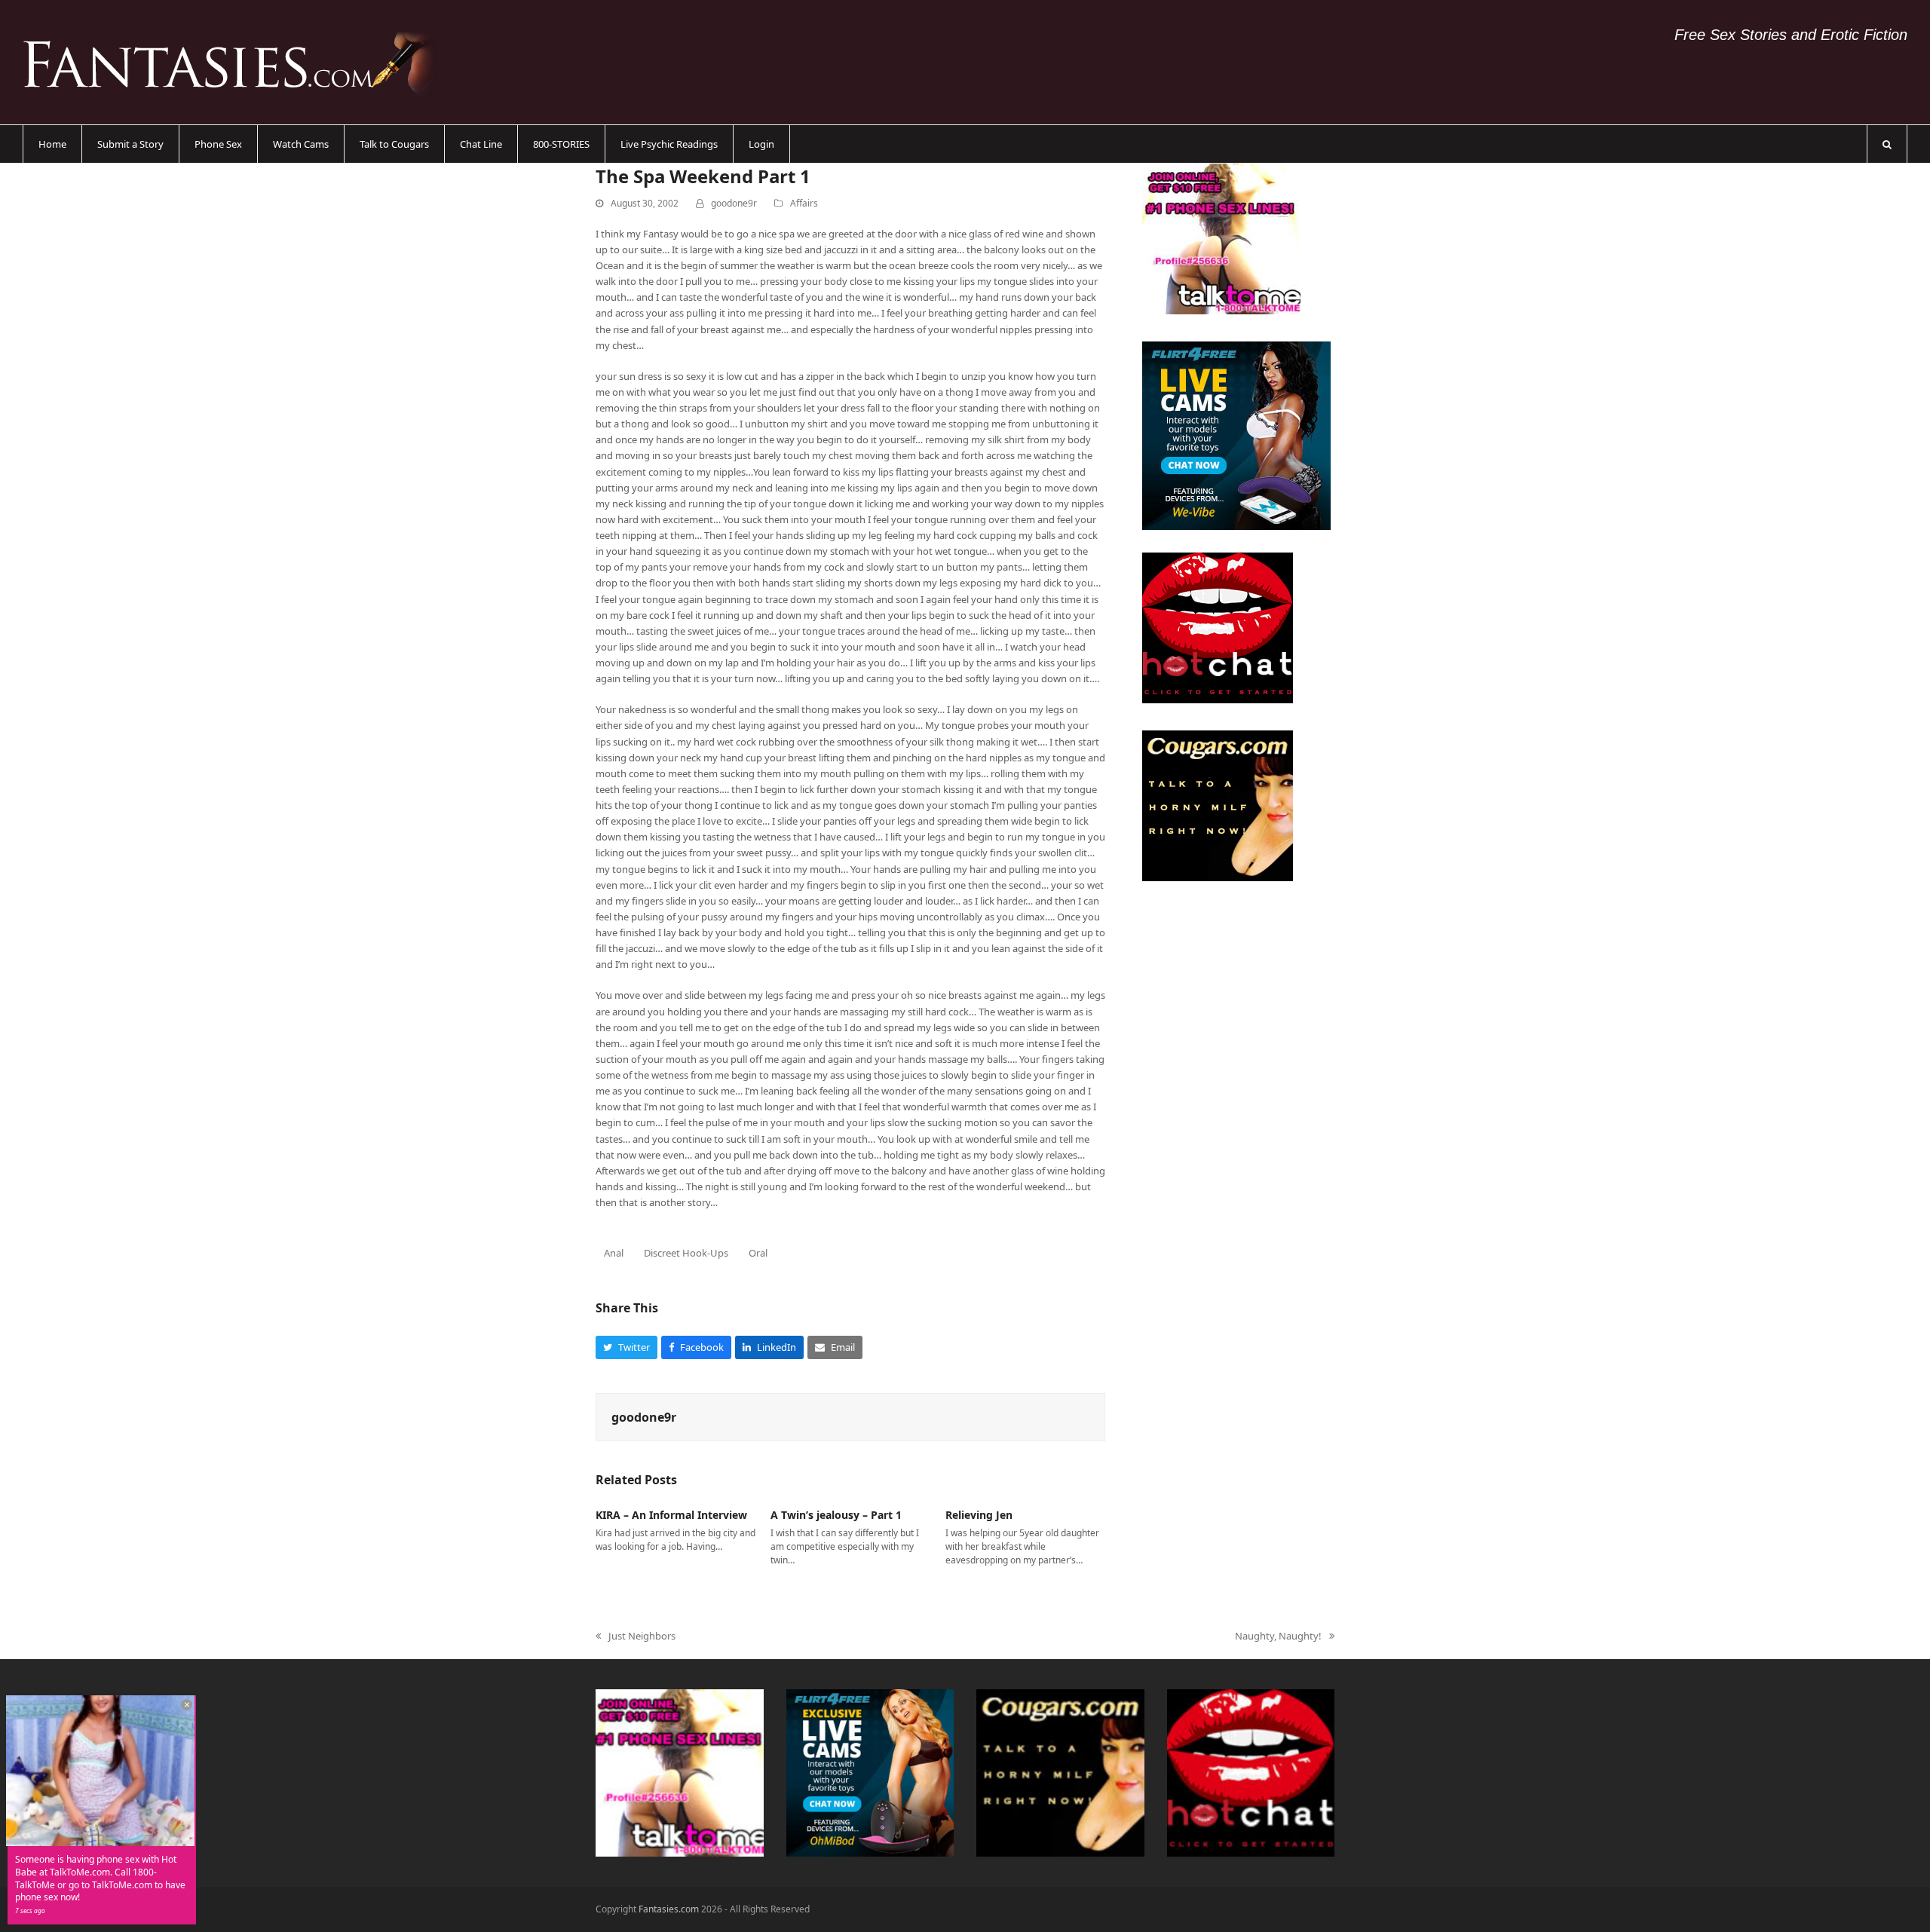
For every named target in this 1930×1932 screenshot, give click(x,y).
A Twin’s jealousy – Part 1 (836, 1515)
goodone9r (734, 203)
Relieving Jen (979, 1515)
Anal (614, 1253)
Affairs (804, 203)
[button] (1887, 144)
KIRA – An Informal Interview (671, 1515)
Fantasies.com (669, 1909)
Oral (758, 1253)
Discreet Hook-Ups (686, 1253)
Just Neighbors (636, 1637)
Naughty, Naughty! (1278, 1637)
